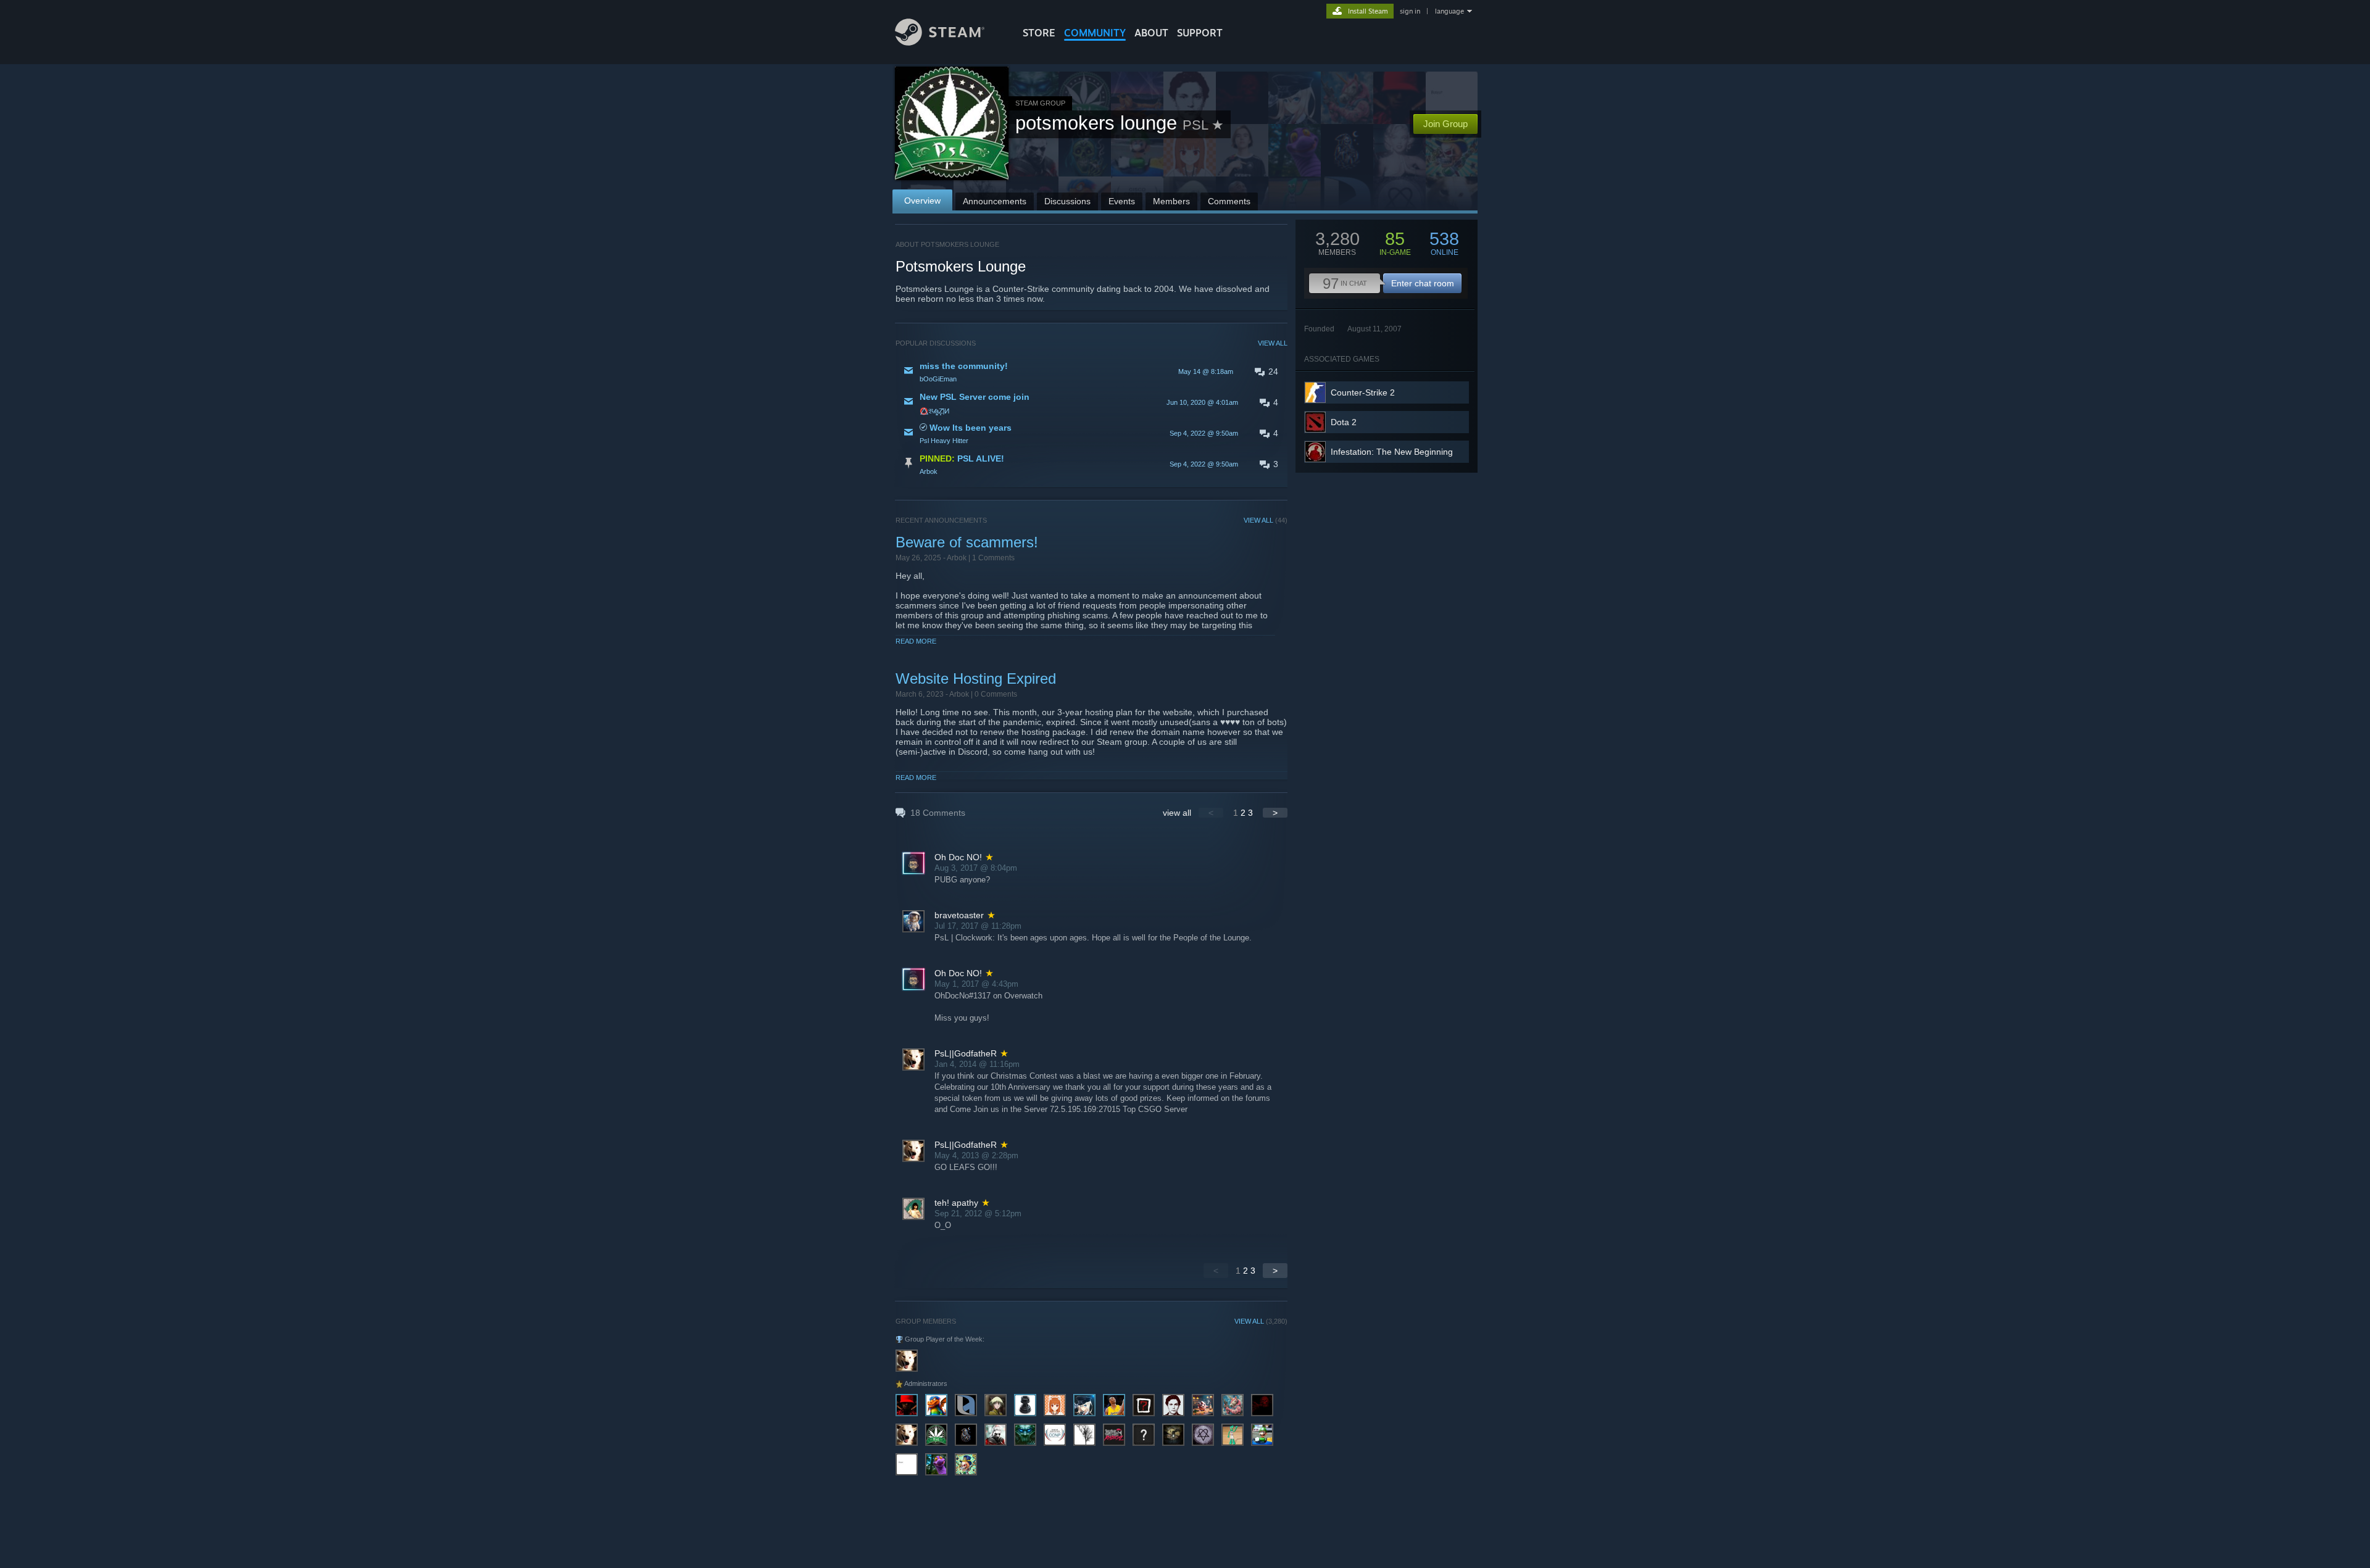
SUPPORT (1200, 33)
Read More (916, 641)
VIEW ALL (1273, 343)
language (1449, 11)
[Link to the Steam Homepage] (940, 42)
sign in (1410, 11)
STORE (1039, 33)
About (1151, 33)
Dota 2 (1344, 422)
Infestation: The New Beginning (1392, 452)
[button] (1091, 371)
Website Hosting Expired (976, 678)
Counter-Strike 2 (1363, 392)
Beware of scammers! (967, 542)
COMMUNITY (1095, 33)
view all (1177, 813)
